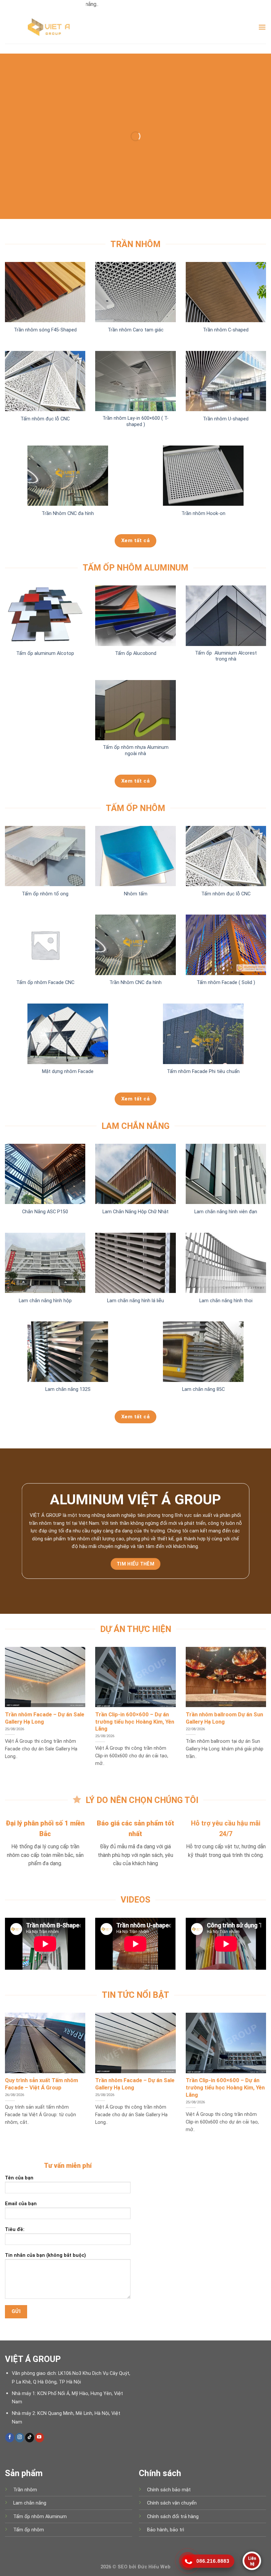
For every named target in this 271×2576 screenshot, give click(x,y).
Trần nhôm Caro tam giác (136, 330)
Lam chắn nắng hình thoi (226, 1301)
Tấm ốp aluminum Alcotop (45, 653)
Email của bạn (21, 2204)
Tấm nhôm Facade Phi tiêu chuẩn (203, 1072)
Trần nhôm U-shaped (226, 419)
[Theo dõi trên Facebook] (10, 2437)
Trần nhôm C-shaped (226, 330)
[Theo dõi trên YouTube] (39, 2437)
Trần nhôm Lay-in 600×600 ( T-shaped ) (135, 421)
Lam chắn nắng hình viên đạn (226, 1212)
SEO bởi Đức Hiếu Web (144, 2567)
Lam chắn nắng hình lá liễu (135, 1301)
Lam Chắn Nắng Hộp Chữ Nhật (135, 1212)
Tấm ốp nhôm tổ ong (45, 894)
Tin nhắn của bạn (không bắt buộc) (45, 2255)
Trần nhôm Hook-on (203, 514)
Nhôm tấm (136, 894)
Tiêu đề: (15, 2230)
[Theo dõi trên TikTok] (30, 2437)
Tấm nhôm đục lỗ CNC (45, 419)
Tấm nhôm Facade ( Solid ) (226, 983)
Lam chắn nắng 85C (203, 1389)
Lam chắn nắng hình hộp (45, 1301)
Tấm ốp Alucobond (136, 653)
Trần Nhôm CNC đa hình (68, 514)
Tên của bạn (19, 2178)
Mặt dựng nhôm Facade (68, 1072)
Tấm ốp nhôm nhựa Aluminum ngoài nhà (136, 751)
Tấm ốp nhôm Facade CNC (45, 983)
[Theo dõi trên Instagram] (20, 2437)
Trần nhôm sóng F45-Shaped (45, 330)
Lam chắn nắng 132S (68, 1389)
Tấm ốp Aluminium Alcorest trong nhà (226, 656)
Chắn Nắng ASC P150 (45, 1212)
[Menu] (262, 27)
